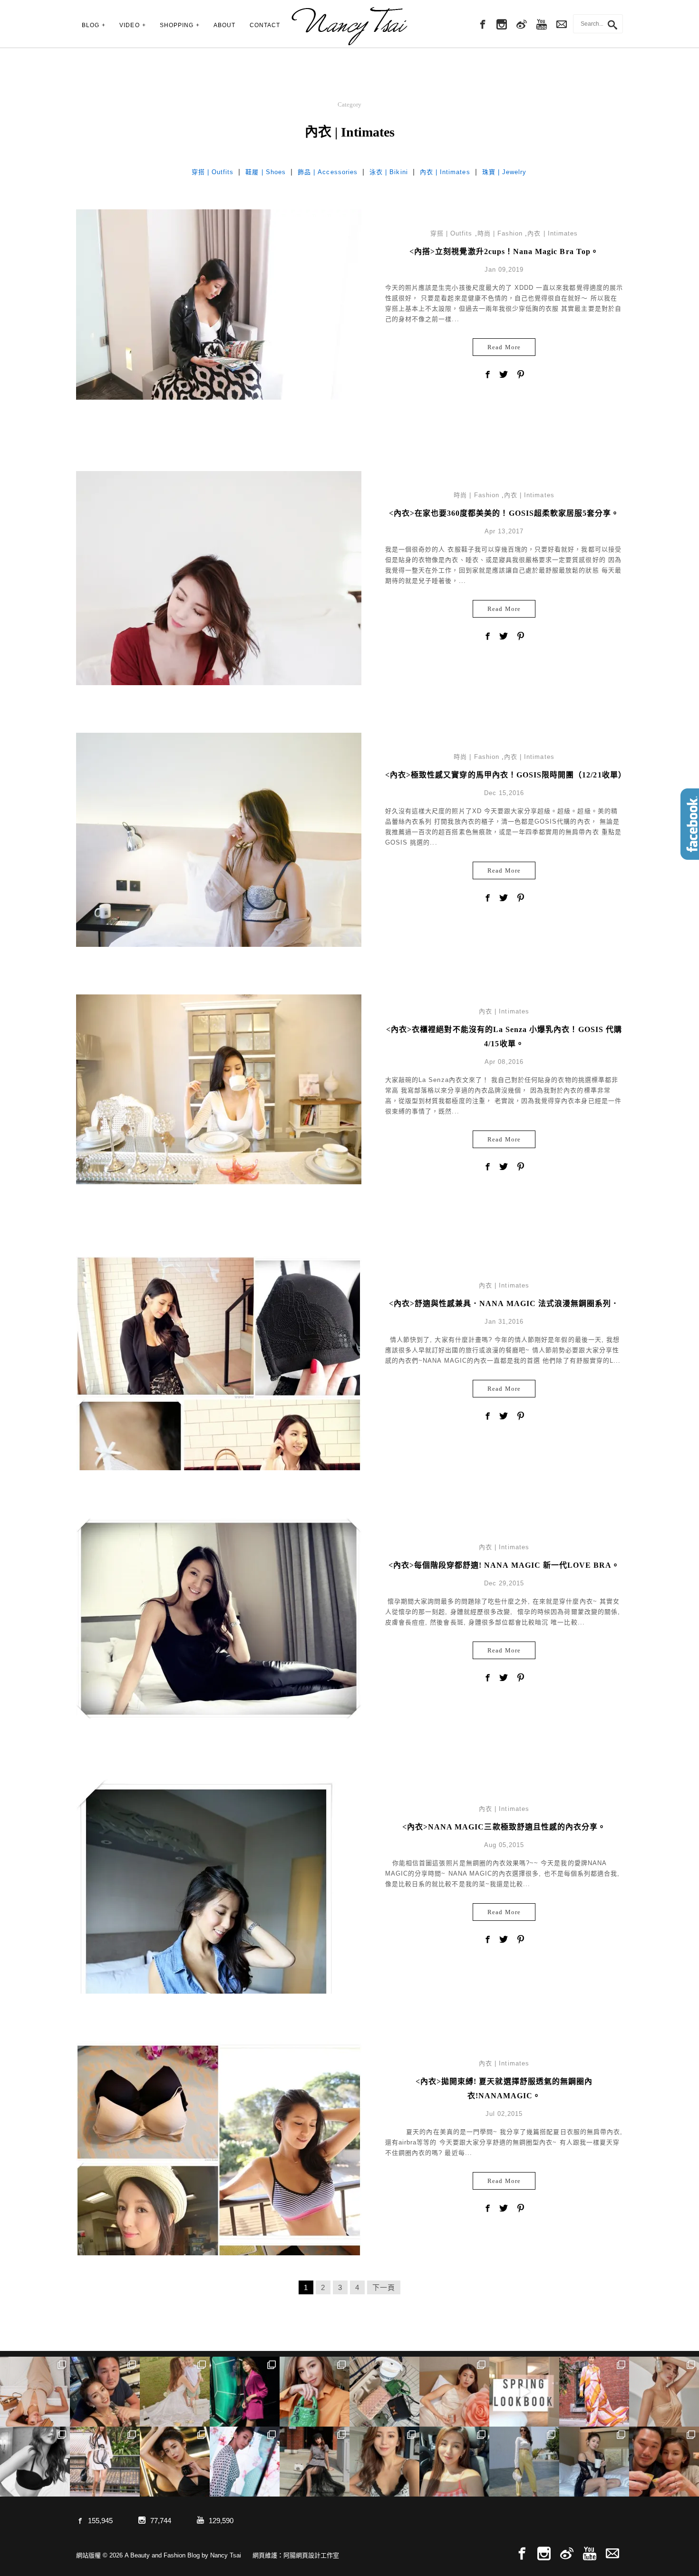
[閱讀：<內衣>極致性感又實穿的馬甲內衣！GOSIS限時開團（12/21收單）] (219, 839)
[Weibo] (522, 25)
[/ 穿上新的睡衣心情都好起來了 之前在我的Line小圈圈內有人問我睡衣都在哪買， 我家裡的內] (594, 2462)
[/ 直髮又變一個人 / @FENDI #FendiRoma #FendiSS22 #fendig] (105, 2462)
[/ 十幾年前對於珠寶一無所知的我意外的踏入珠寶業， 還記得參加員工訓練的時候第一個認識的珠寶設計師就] (245, 2462)
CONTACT (265, 25)
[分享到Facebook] (487, 375)
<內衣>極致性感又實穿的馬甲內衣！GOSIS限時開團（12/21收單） (506, 775)
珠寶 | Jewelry (505, 172)
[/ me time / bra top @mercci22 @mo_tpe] (35, 2462)
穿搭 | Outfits (213, 172)
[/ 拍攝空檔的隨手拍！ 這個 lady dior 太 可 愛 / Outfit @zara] (315, 2392)
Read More (504, 347)
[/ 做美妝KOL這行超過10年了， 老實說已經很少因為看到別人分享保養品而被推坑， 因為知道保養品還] (664, 2392)
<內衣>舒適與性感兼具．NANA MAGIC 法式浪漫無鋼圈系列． (504, 1303)
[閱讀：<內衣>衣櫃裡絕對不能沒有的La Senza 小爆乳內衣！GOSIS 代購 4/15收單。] (219, 1089)
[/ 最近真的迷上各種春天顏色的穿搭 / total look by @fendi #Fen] (594, 2392)
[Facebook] (482, 25)
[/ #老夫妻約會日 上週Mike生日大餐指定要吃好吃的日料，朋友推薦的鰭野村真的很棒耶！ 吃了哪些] (664, 2462)
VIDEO (129, 25)
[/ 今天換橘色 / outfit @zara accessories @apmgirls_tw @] (454, 2462)
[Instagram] (502, 25)
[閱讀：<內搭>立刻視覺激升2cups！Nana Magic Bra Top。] (219, 304)
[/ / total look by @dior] (315, 2462)
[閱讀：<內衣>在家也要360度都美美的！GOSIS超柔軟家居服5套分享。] (219, 661)
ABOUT (224, 25)
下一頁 (384, 2287)
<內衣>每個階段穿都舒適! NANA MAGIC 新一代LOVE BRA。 (504, 1565)
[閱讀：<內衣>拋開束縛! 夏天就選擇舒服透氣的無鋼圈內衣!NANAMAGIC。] (219, 2201)
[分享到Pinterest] (521, 375)
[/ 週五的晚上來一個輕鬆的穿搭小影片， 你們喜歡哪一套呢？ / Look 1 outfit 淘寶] (524, 2392)
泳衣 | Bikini (389, 172)
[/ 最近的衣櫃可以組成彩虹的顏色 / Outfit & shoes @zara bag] (524, 2462)
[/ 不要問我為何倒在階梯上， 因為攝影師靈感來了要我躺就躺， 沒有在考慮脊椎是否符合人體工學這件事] (35, 2392)
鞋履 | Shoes (266, 172)
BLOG (91, 25)
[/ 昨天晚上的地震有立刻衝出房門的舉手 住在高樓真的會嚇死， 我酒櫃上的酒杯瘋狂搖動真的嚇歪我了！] (384, 2462)
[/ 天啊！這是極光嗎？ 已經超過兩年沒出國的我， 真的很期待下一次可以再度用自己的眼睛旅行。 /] (245, 2392)
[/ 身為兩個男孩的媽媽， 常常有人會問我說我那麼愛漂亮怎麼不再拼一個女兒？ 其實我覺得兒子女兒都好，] (175, 2392)
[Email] (612, 2554)
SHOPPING (177, 25)
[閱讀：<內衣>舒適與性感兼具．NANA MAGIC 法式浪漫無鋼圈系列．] (219, 1398)
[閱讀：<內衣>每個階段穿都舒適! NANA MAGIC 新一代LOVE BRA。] (219, 1618)
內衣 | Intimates (445, 172)
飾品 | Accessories (328, 172)
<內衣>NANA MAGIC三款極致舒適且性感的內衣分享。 (504, 1827)
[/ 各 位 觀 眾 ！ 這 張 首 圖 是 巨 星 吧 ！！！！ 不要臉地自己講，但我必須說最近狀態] (175, 2462)
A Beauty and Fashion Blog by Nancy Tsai (349, 26)
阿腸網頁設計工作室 (311, 2555)
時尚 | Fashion (500, 233)
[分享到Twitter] (504, 375)
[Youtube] (542, 25)
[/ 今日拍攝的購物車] (384, 2392)
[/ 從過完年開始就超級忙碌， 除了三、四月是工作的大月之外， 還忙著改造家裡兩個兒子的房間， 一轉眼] (454, 2392)
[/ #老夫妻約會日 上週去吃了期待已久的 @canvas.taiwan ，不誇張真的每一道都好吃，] (105, 2392)
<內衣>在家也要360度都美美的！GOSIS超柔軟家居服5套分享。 (504, 513)
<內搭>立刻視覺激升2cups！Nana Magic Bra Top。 (504, 251)
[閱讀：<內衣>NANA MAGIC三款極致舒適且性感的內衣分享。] (206, 1969)
